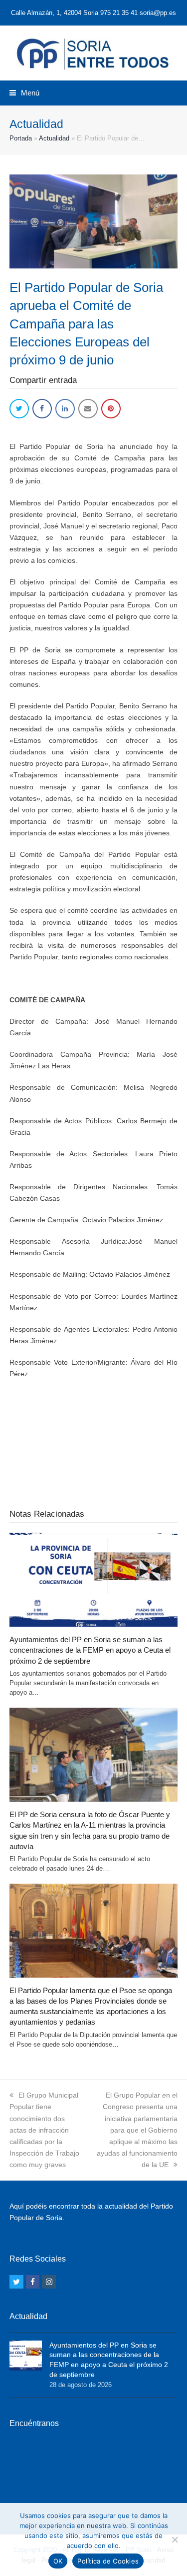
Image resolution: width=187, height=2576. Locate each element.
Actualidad (54, 138)
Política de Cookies (108, 2561)
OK (58, 2561)
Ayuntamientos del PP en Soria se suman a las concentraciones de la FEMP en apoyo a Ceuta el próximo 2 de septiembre (90, 1650)
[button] (24, 93)
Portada (21, 138)
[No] (175, 2540)
